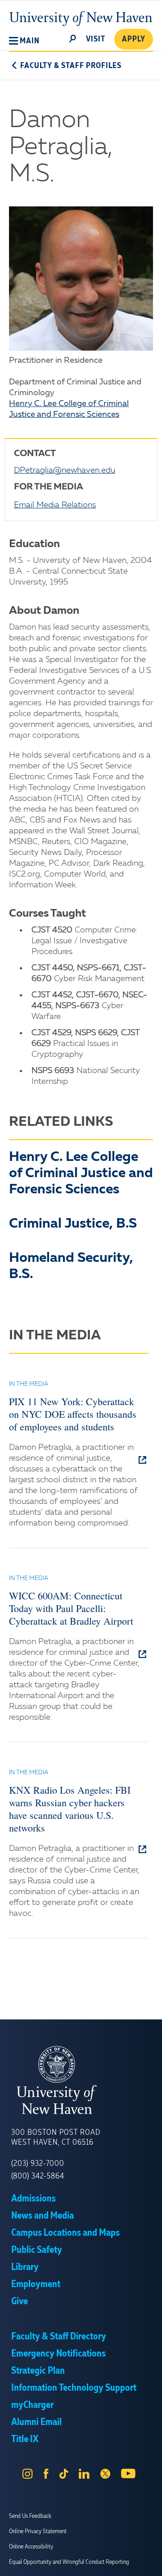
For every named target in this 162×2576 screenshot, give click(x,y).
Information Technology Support (74, 2388)
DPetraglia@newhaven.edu (65, 470)
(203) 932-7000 (38, 2164)
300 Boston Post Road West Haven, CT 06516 (56, 2138)
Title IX (25, 2439)
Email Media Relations (55, 505)
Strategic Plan (38, 2371)
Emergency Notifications (58, 2354)
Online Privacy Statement (38, 2531)
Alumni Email (36, 2422)
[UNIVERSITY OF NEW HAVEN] (81, 2080)
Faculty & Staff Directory (59, 2337)
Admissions (34, 2199)
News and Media (43, 2216)
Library (25, 2267)
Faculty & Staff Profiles (71, 66)
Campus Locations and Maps (65, 2233)
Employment (36, 2284)
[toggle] (73, 38)
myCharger (32, 2405)
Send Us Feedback (30, 2516)
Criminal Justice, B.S (73, 1224)
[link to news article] (143, 1461)
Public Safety (37, 2250)
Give (20, 2302)
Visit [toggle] (96, 39)
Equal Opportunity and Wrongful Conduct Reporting (69, 2562)
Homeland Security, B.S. (71, 1266)
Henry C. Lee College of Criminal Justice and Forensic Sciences (81, 1174)
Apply (134, 39)
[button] (24, 41)
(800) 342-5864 (38, 2176)
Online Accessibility (31, 2547)
